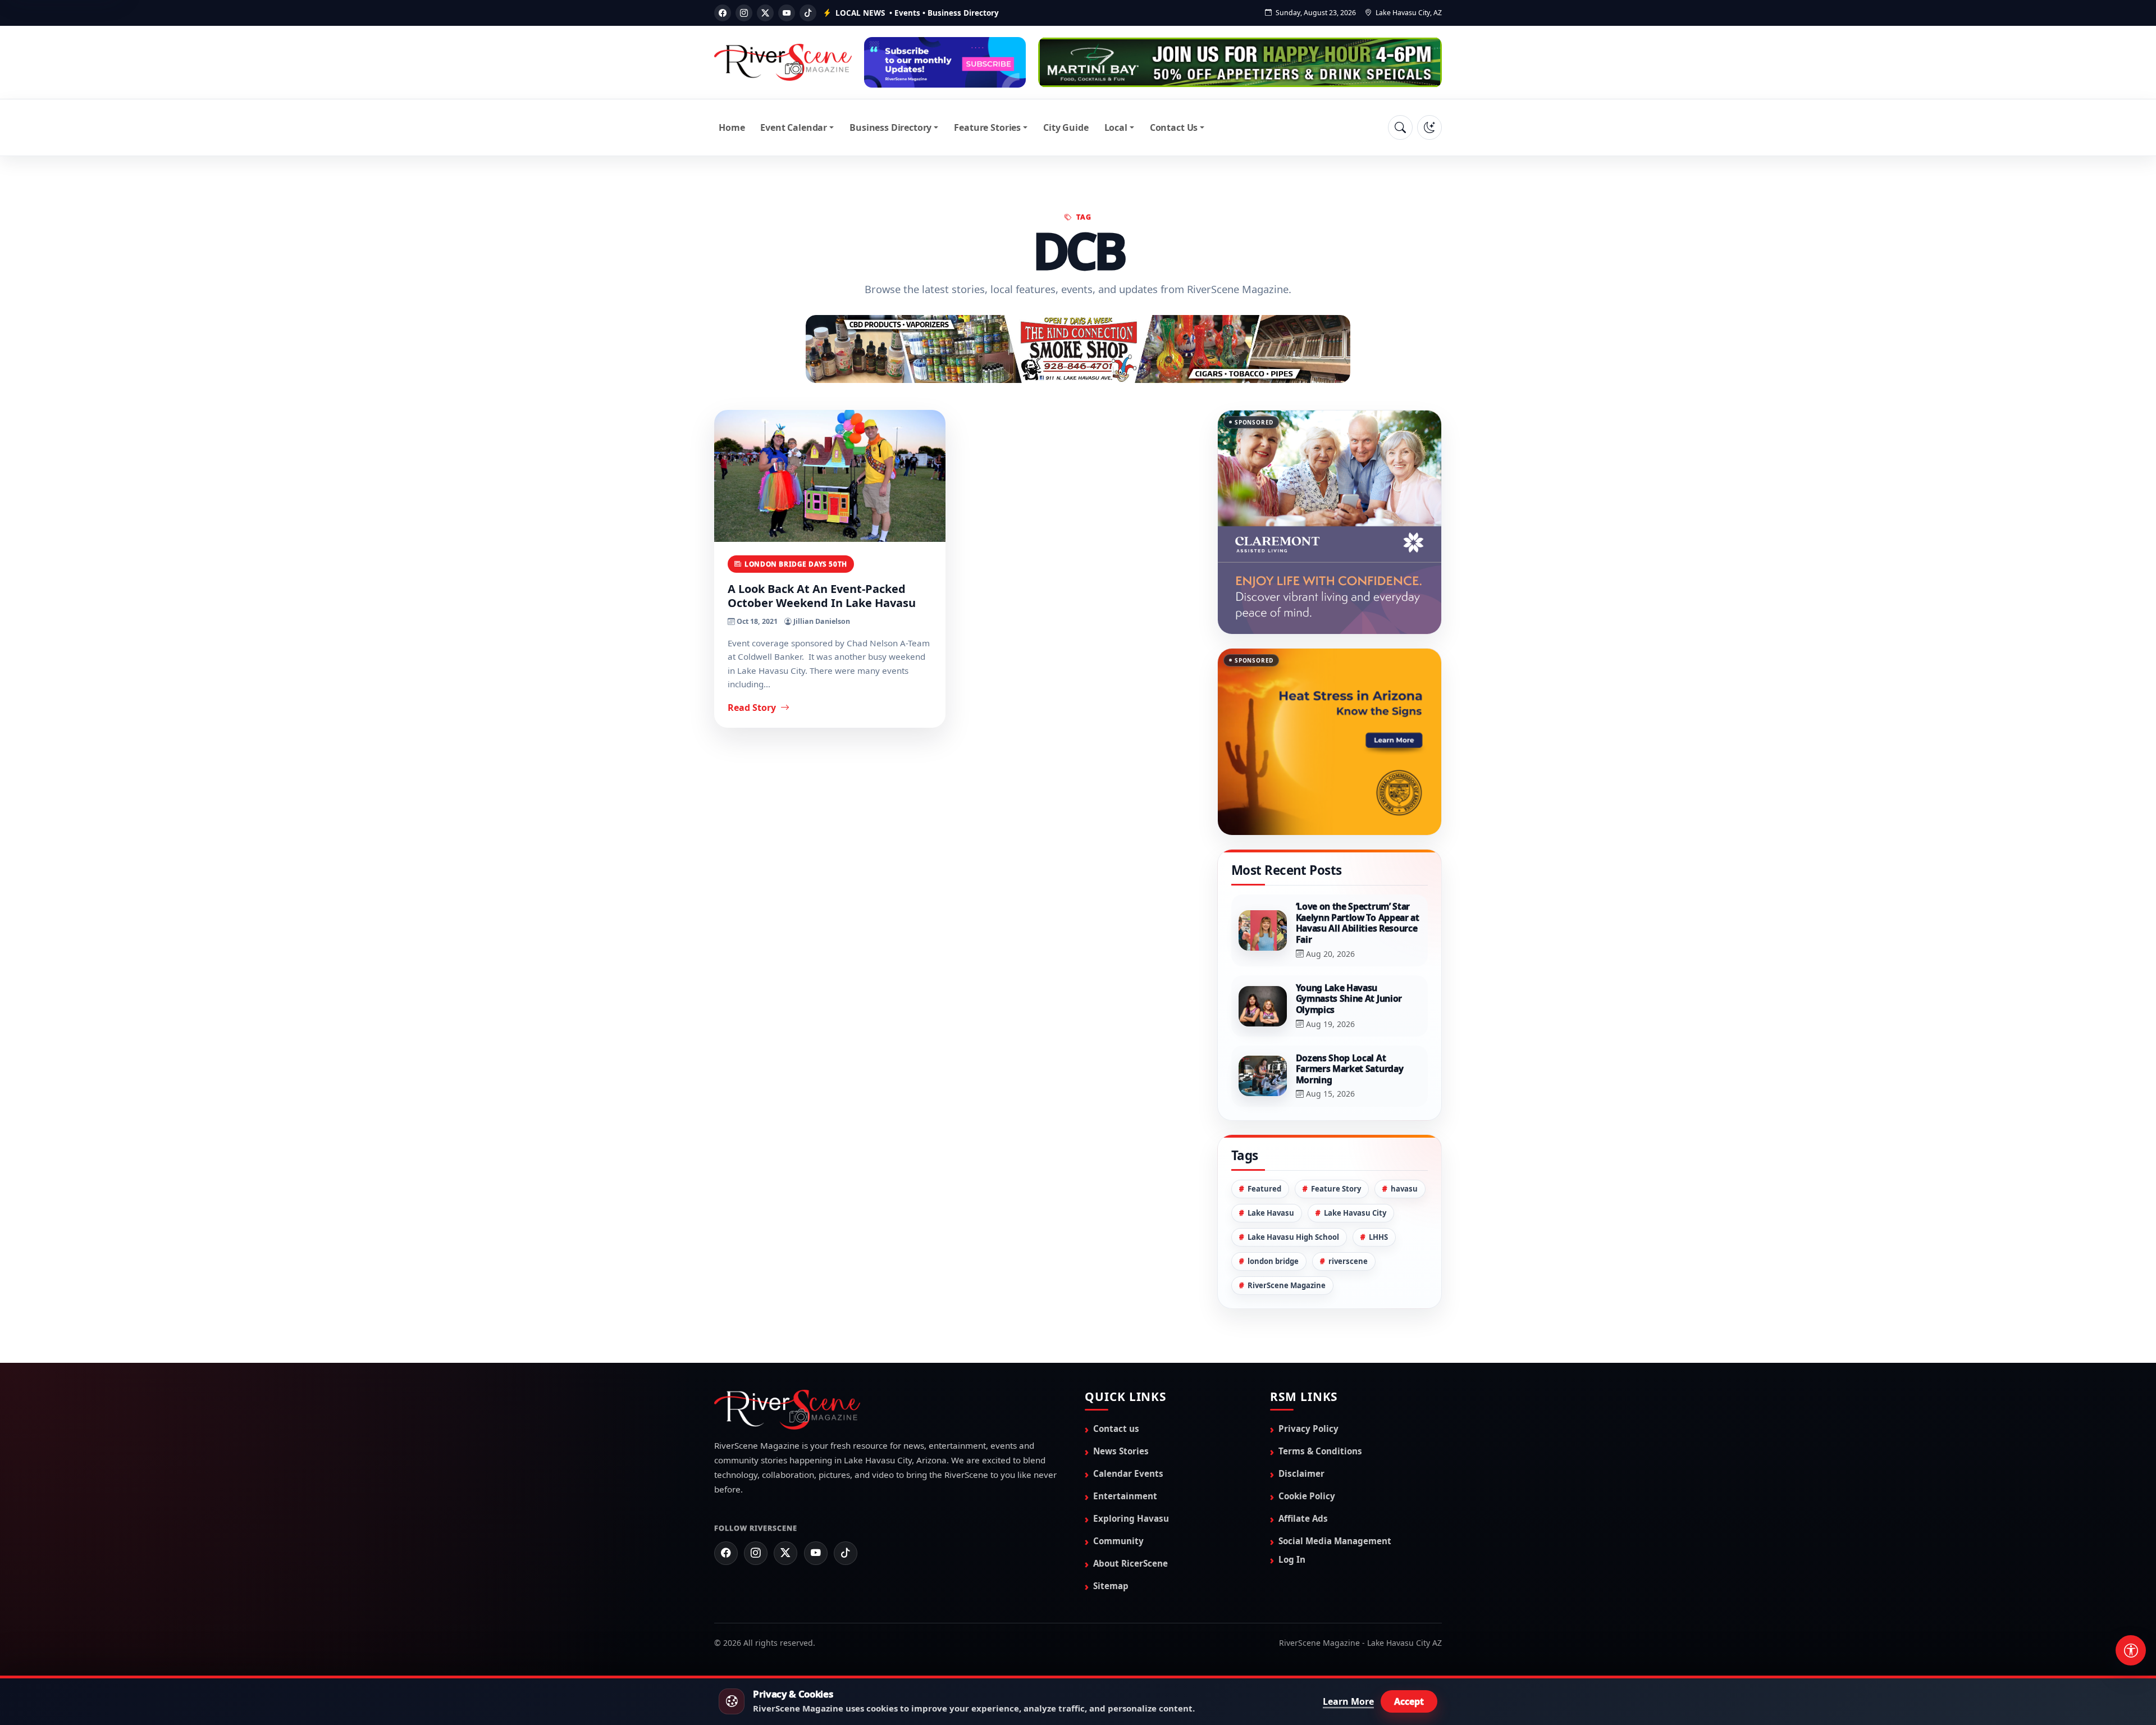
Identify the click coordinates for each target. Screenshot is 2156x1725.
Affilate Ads (1303, 1462)
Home (732, 127)
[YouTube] (787, 13)
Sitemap (1111, 1529)
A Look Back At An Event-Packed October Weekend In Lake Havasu (822, 595)
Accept (1409, 1701)
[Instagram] (744, 13)
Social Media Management (1335, 1484)
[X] (765, 13)
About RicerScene (1130, 1507)
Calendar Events (1128, 1417)
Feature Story (1336, 1131)
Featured (1264, 1131)
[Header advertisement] (945, 62)
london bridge (1273, 1204)
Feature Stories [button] (987, 127)
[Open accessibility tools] (2131, 1650)
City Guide (1066, 127)
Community (1118, 1484)
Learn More (1348, 1701)
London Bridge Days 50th (796, 563)
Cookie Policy (1307, 1439)
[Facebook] (723, 13)
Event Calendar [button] (794, 127)
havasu (1404, 1131)
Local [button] (1116, 127)
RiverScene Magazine (1287, 1229)
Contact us (1116, 1371)
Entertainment (1125, 1439)
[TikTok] (808, 13)
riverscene (1348, 1204)
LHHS (1378, 1180)
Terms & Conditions (1320, 1394)
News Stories (1121, 1394)
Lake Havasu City (1355, 1156)
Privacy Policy (1308, 1371)
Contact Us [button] (1174, 127)
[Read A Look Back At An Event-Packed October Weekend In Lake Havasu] (830, 475)
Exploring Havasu (1131, 1462)
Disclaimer (1301, 1417)
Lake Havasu (1271, 1156)
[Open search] (1400, 127)
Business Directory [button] (890, 127)
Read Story (753, 707)
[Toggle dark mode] (1429, 127)
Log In (1292, 1503)
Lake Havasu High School (1293, 1180)
